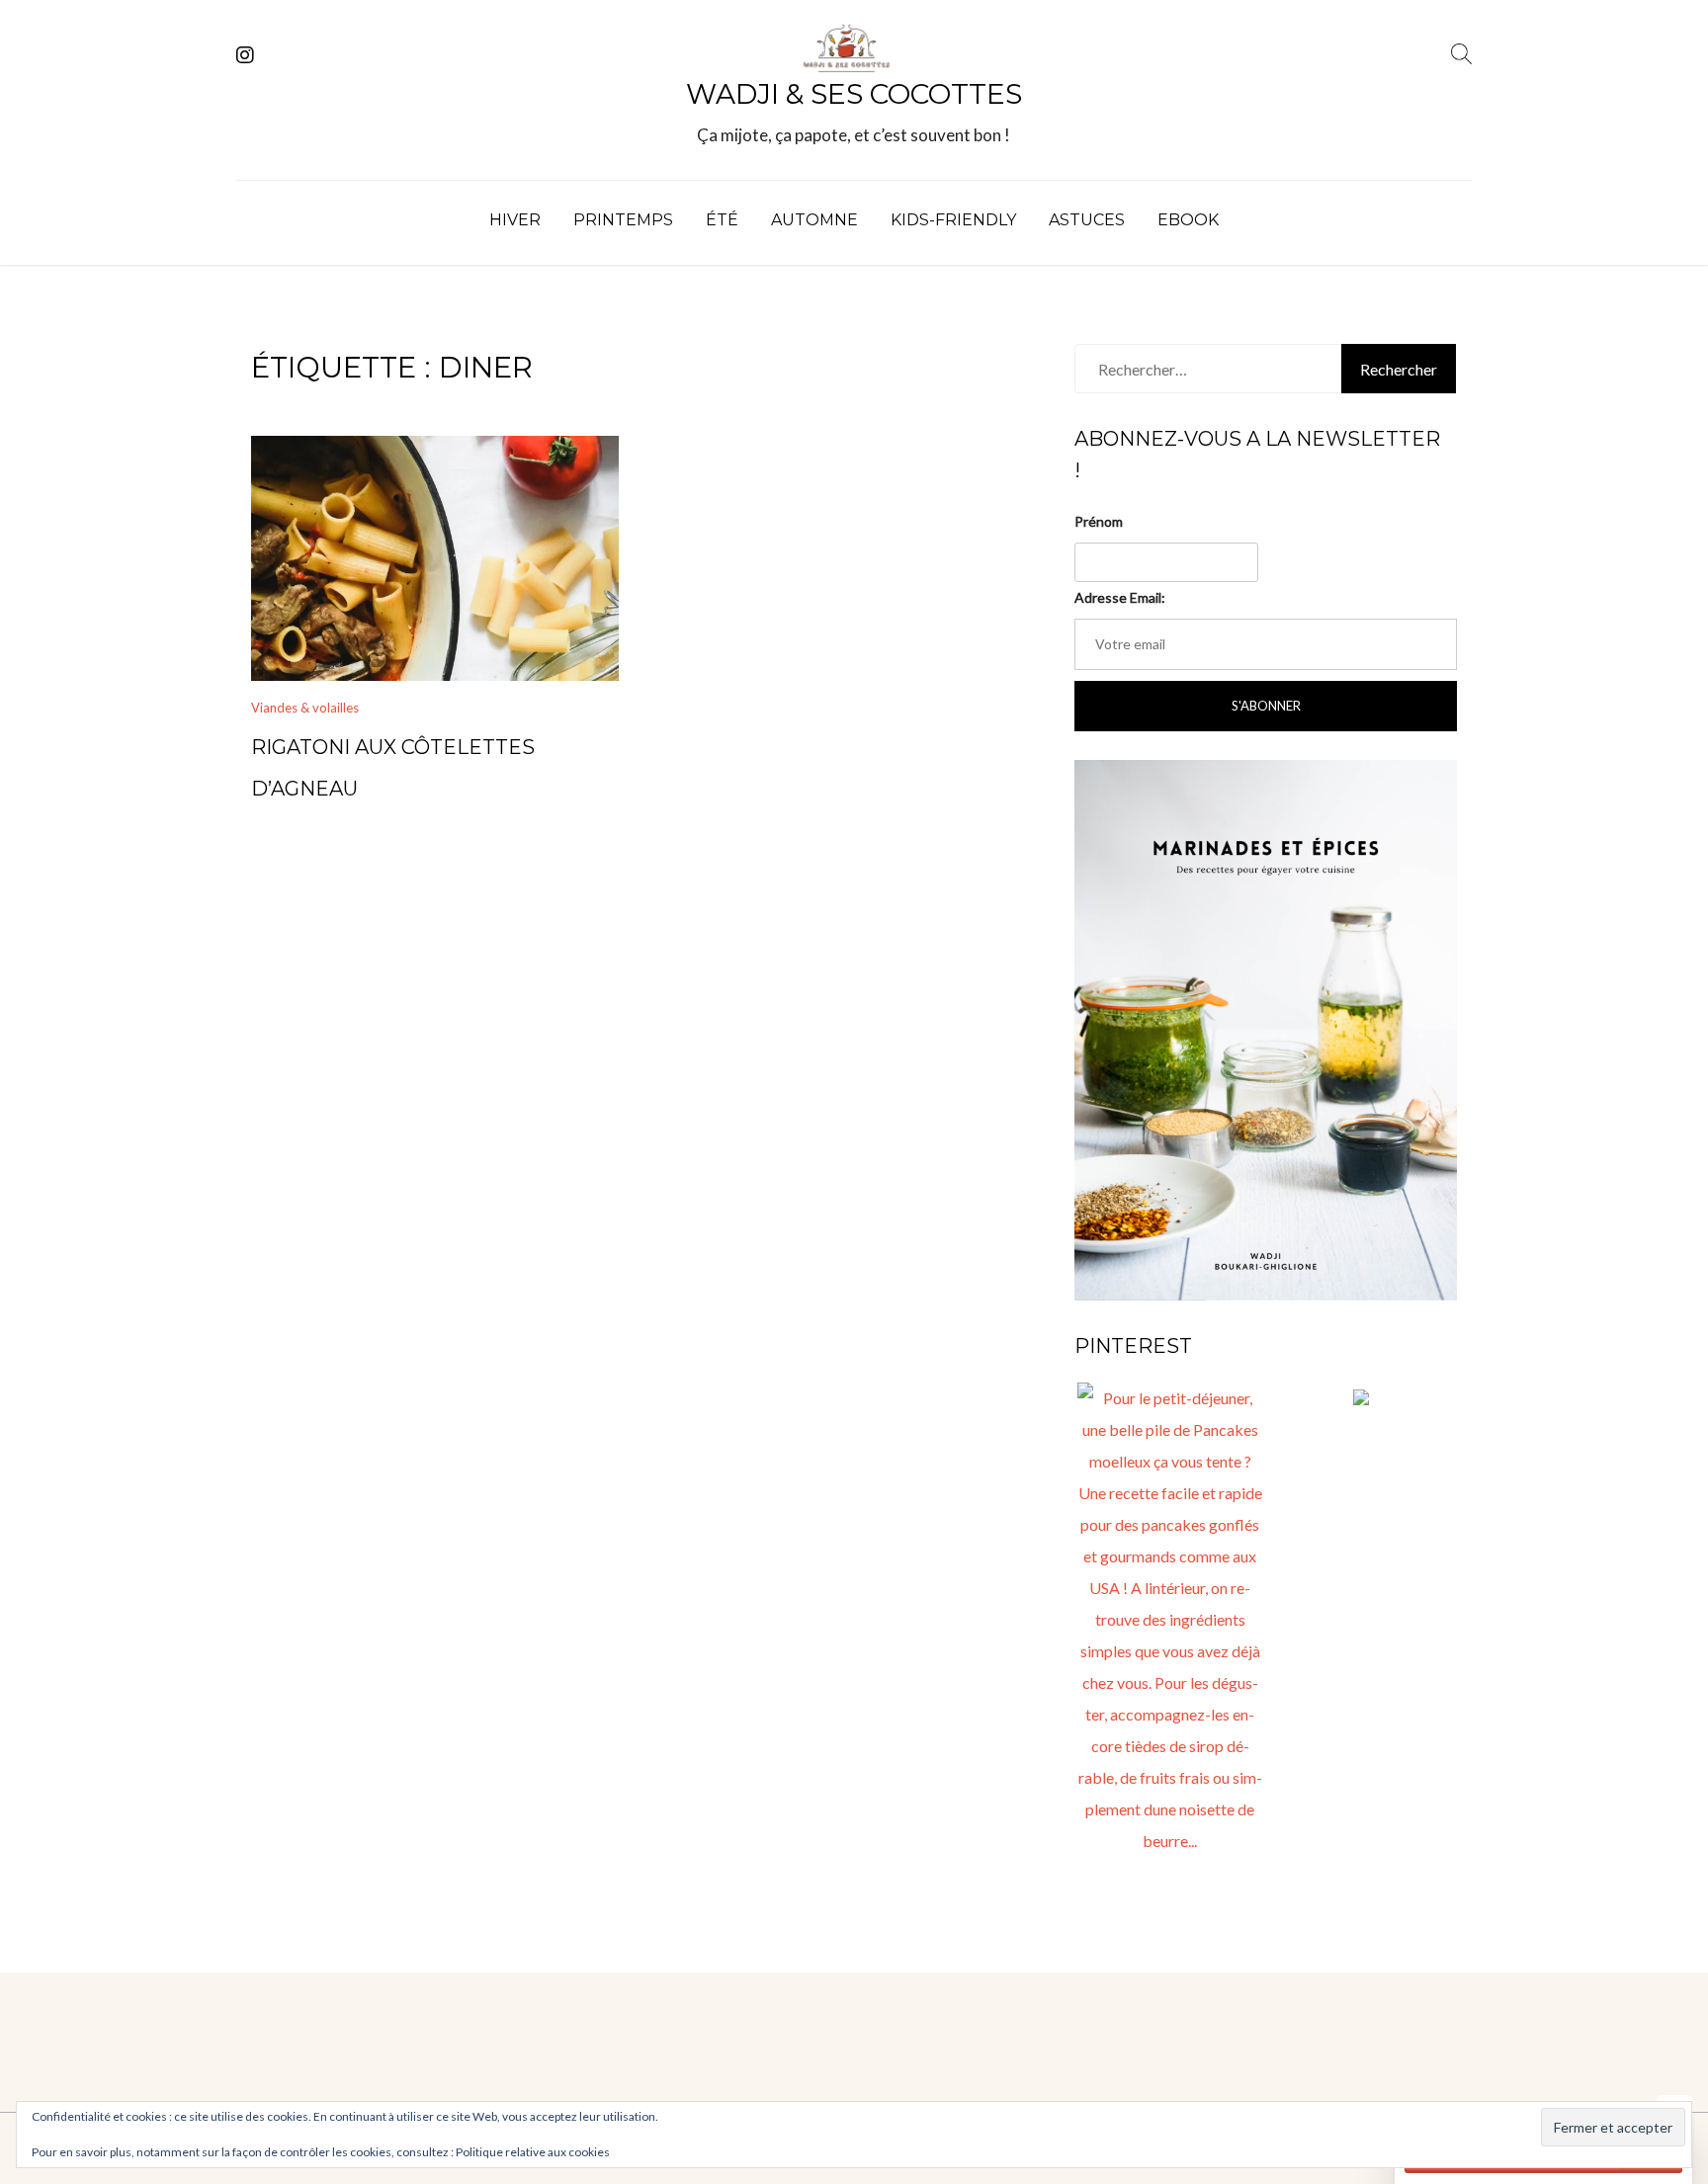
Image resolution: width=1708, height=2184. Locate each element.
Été (722, 220)
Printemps (623, 220)
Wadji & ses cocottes (854, 94)
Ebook (1188, 220)
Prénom (1099, 521)
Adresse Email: (1120, 597)
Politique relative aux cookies (533, 2152)
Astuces (1087, 220)
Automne (814, 220)
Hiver (515, 220)
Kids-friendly (953, 220)
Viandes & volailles (305, 708)
